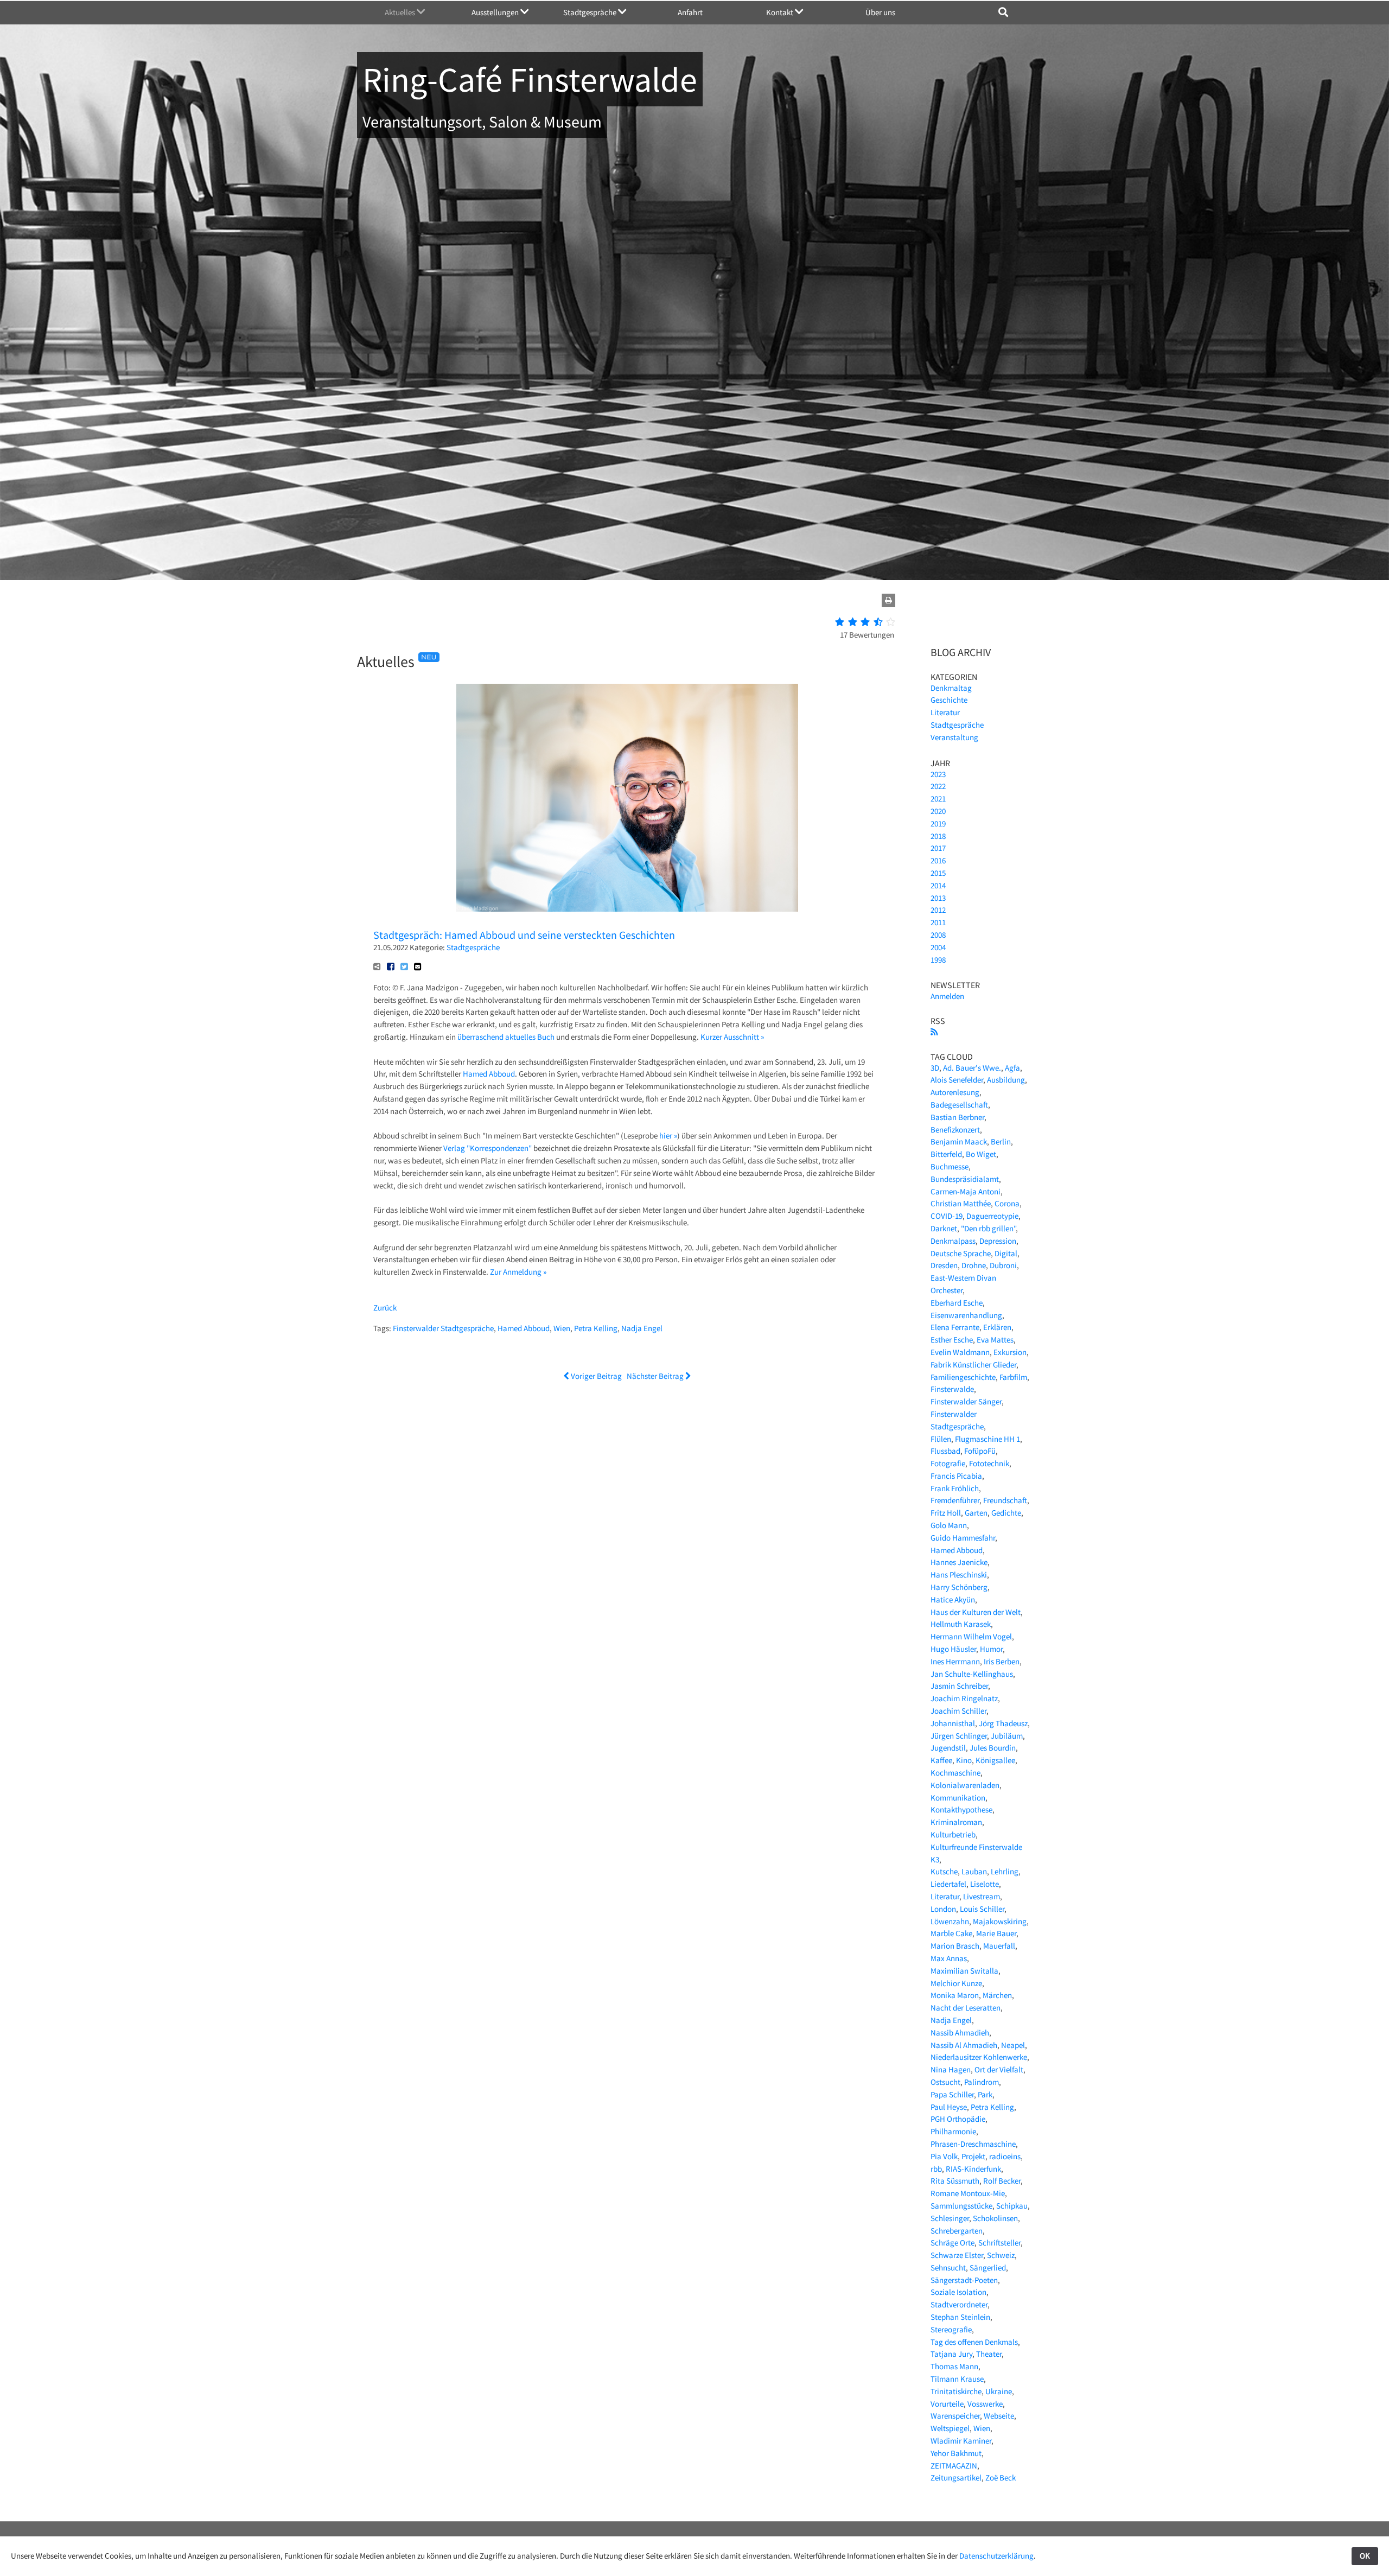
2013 (938, 898)
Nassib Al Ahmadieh (964, 2045)
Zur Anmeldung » (518, 1272)
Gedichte (1006, 1513)
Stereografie (951, 2329)
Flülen (941, 1439)
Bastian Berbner (957, 1117)
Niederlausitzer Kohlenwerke (979, 2057)
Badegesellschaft (959, 1105)
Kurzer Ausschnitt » (732, 1037)
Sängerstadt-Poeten (964, 2280)
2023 (938, 774)
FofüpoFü (980, 1451)
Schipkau (1012, 2206)
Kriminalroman (956, 1822)
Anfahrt (690, 12)
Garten (976, 1513)
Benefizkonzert (955, 1130)
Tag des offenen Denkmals (974, 2342)
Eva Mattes (995, 1340)
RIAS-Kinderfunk (973, 2169)
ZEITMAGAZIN (954, 2466)
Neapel (1013, 2045)
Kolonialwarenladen (965, 1785)
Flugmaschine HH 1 (987, 1439)
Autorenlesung (955, 1092)
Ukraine (999, 2391)
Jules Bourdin (993, 1748)
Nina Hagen (951, 2069)
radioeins (1005, 2156)
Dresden (944, 1265)
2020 (938, 811)
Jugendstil (948, 1748)
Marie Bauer (996, 1933)
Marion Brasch (955, 1946)
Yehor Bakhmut (956, 2453)
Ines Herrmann (955, 1661)
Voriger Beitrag (595, 1376)
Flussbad (945, 1451)
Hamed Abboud (489, 1074)
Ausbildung (1006, 1080)
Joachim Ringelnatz (964, 1698)
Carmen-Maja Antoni (966, 1191)
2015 (938, 873)
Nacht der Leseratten (966, 2008)
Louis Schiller (982, 1909)
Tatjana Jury (951, 2354)
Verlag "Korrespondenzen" (488, 1148)
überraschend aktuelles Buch (506, 1037)
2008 (938, 935)
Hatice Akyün (953, 1599)
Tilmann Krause (957, 2379)
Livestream (982, 1896)
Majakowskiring (1000, 1921)
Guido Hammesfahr (963, 1538)
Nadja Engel (642, 1328)
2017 (938, 848)
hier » (668, 1136)
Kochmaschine (955, 1773)
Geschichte (949, 700)
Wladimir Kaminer (961, 2441)
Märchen (997, 1995)
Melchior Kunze (956, 1983)
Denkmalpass (953, 1241)
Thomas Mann (954, 2366)
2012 (938, 910)
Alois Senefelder (957, 1080)
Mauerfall (999, 1946)
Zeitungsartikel (956, 2478)
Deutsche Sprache (961, 1253)
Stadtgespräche (591, 12)
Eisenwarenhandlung (966, 1315)
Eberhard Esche (957, 1303)
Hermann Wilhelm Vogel (971, 1636)
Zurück (385, 1308)
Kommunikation (958, 1798)
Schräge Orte (952, 2243)
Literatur (945, 712)
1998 (938, 960)
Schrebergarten (957, 2231)
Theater (989, 2354)
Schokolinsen (995, 2218)
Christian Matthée (961, 1203)
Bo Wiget (981, 1154)
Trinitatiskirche (956, 2391)
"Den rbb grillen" (988, 1228)
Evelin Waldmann (960, 1352)
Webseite (999, 2416)
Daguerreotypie (992, 1216)
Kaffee (941, 1760)
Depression (998, 1241)
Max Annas (949, 1958)
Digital (1006, 1253)
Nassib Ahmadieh (960, 2033)
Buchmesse (950, 1166)
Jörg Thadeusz (1003, 1723)
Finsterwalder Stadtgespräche (443, 1328)
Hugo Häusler (953, 1649)
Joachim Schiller (958, 1711)
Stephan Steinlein (960, 2317)
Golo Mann (949, 1525)
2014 (938, 885)
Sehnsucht (948, 2267)
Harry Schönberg (959, 1587)
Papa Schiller (952, 2094)
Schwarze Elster (957, 2255)
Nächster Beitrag (656, 1376)
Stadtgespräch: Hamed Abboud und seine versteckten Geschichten (524, 935)
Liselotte (985, 1884)
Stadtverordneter (959, 2304)
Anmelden (947, 996)
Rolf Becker (1002, 2181)
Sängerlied (988, 2267)
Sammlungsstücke (961, 2206)
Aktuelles (401, 12)
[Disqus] (627, 1527)
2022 (938, 786)
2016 (938, 860)
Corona (1007, 1203)
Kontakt (780, 12)
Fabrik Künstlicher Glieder (973, 1365)
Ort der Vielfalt (999, 2069)
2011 (938, 922)
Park (985, 2094)
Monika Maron (955, 1995)
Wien (562, 1328)
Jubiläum (1007, 1736)
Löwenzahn (950, 1921)
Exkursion (1010, 1352)
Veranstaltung (954, 737)
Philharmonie (953, 2131)
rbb (936, 2169)
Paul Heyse (949, 2107)
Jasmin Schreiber (959, 1686)
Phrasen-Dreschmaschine (973, 2144)
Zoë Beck (1001, 2478)
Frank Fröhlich (955, 1488)
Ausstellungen (496, 12)
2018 (938, 836)
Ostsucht (945, 2082)
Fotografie (948, 1463)
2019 (938, 823)
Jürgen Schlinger (959, 1736)
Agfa (1012, 1068)
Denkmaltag (951, 688)
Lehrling (1005, 1871)
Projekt (973, 2156)
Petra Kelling (596, 1328)
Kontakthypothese (961, 1809)
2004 (938, 947)
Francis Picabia (956, 1476)
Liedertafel (948, 1884)
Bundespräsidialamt (965, 1179)
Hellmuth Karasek (961, 1624)
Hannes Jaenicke (959, 1562)
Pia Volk (944, 2156)
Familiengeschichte (963, 1377)
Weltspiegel (950, 2428)
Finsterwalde (952, 1389)
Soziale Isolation (958, 2292)
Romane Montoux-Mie (968, 2193)
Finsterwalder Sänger (966, 1401)
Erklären (997, 1327)
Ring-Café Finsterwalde (530, 79)
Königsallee (995, 1760)
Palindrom (982, 2082)
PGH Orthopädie (958, 2119)
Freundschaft (1005, 1500)
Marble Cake (951, 1933)
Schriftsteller (999, 2243)
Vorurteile (947, 2404)
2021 (938, 799)
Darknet (944, 1228)
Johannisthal (953, 1723)
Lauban (974, 1871)
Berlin (1001, 1141)
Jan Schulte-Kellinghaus (972, 1674)
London (943, 1909)
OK (1365, 2556)
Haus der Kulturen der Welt (976, 1612)
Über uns (880, 12)
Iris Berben (1002, 1661)
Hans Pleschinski (959, 1575)
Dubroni (1003, 1265)
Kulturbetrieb (953, 1834)
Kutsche (944, 1871)
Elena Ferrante (955, 1327)
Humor (991, 1649)
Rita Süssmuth (955, 2181)
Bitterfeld (946, 1154)
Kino (964, 1760)
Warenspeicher (955, 2416)
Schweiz (1001, 2255)
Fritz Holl (946, 1513)
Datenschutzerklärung (996, 2556)
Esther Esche (952, 1340)
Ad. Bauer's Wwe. (972, 1068)
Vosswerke (985, 2404)
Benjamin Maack (959, 1141)
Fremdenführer (955, 1500)
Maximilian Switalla (964, 1971)
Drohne (974, 1265)
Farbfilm (1013, 1377)
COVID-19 (947, 1216)
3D (935, 1068)
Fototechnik (989, 1463)
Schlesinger (950, 2218)
